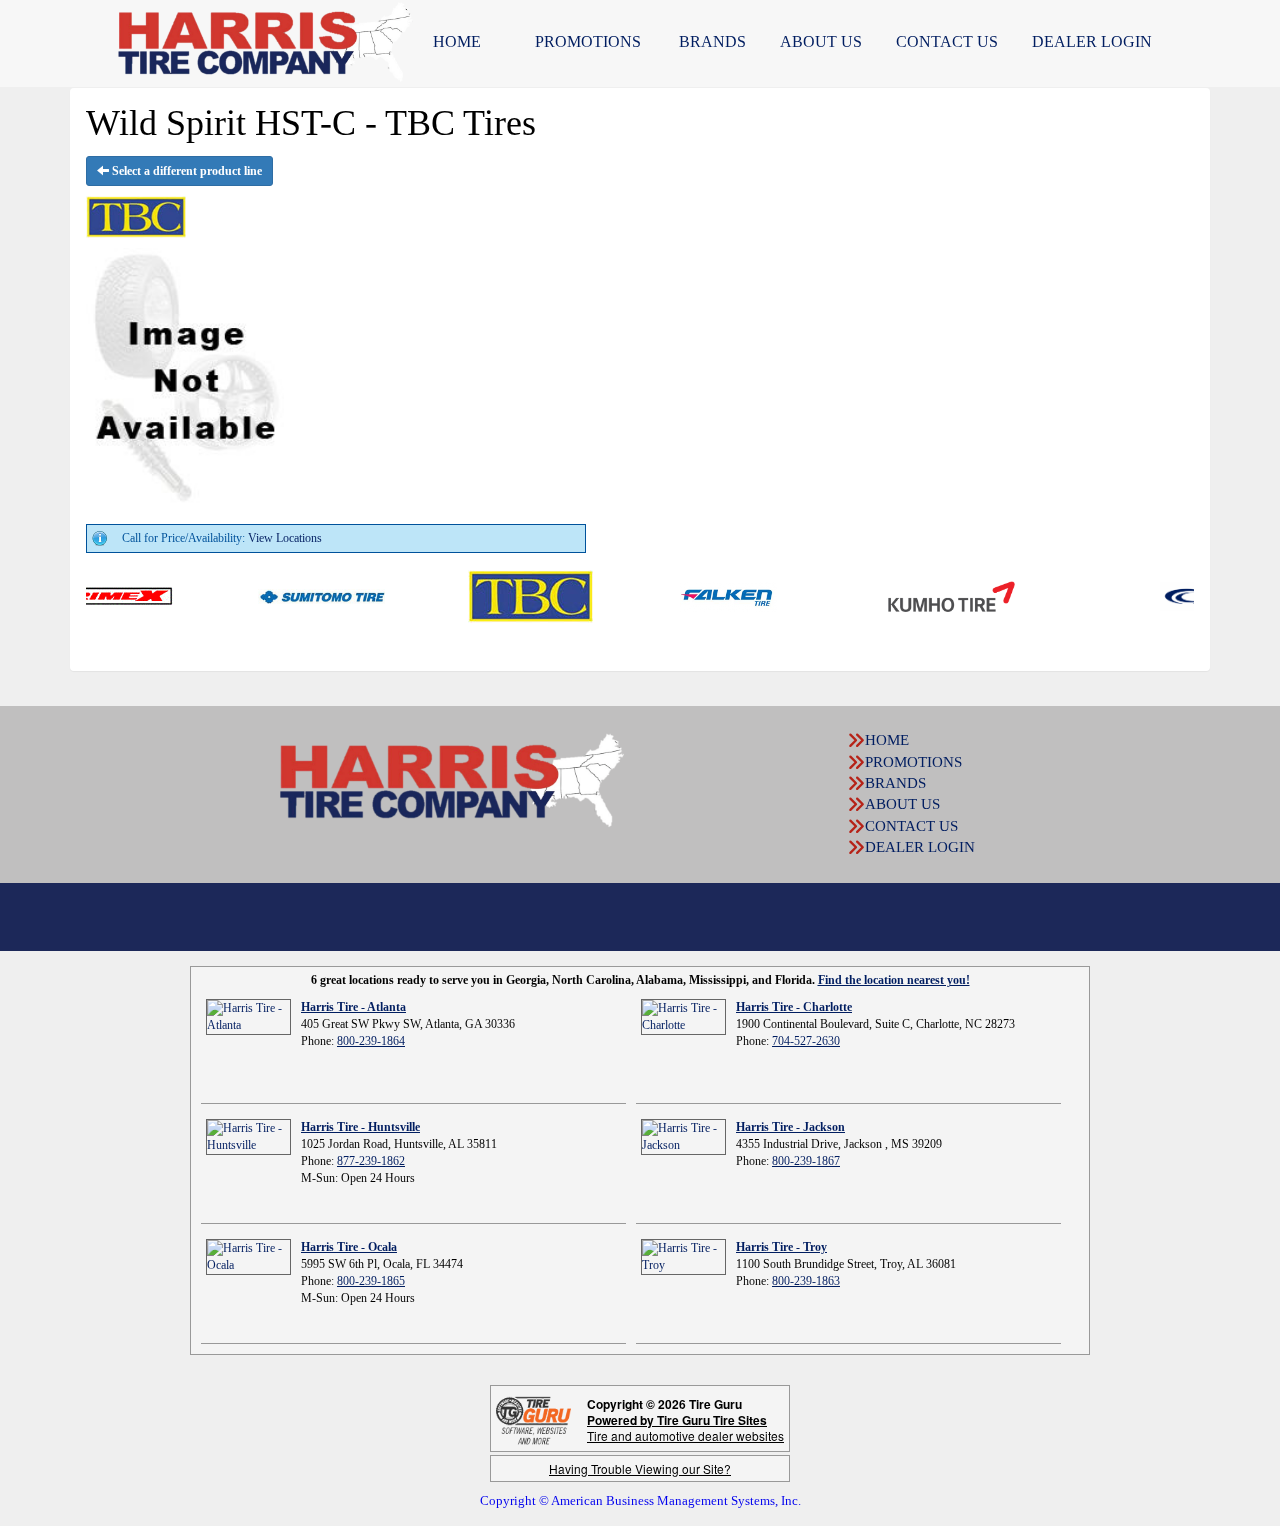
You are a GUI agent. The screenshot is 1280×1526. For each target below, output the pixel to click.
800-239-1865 (371, 1281)
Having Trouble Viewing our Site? (640, 1468)
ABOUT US (821, 41)
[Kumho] (920, 595)
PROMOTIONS (588, 41)
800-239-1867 (806, 1161)
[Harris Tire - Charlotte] (683, 1016)
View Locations (285, 538)
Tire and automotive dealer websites (685, 1427)
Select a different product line (185, 171)
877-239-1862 (371, 1161)
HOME (457, 41)
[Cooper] (1192, 595)
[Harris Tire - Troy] (683, 1256)
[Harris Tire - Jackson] (683, 1136)
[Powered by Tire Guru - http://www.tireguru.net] (533, 1418)
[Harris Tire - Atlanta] (248, 1016)
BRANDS (712, 41)
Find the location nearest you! (894, 980)
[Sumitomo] (290, 595)
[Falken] (697, 595)
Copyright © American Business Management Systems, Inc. (640, 1500)
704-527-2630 (806, 1041)
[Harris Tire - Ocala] (248, 1256)
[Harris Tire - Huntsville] (248, 1136)
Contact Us (947, 41)
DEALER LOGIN (1092, 41)
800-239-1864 (371, 1041)
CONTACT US (911, 826)
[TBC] (499, 595)
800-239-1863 (806, 1281)
